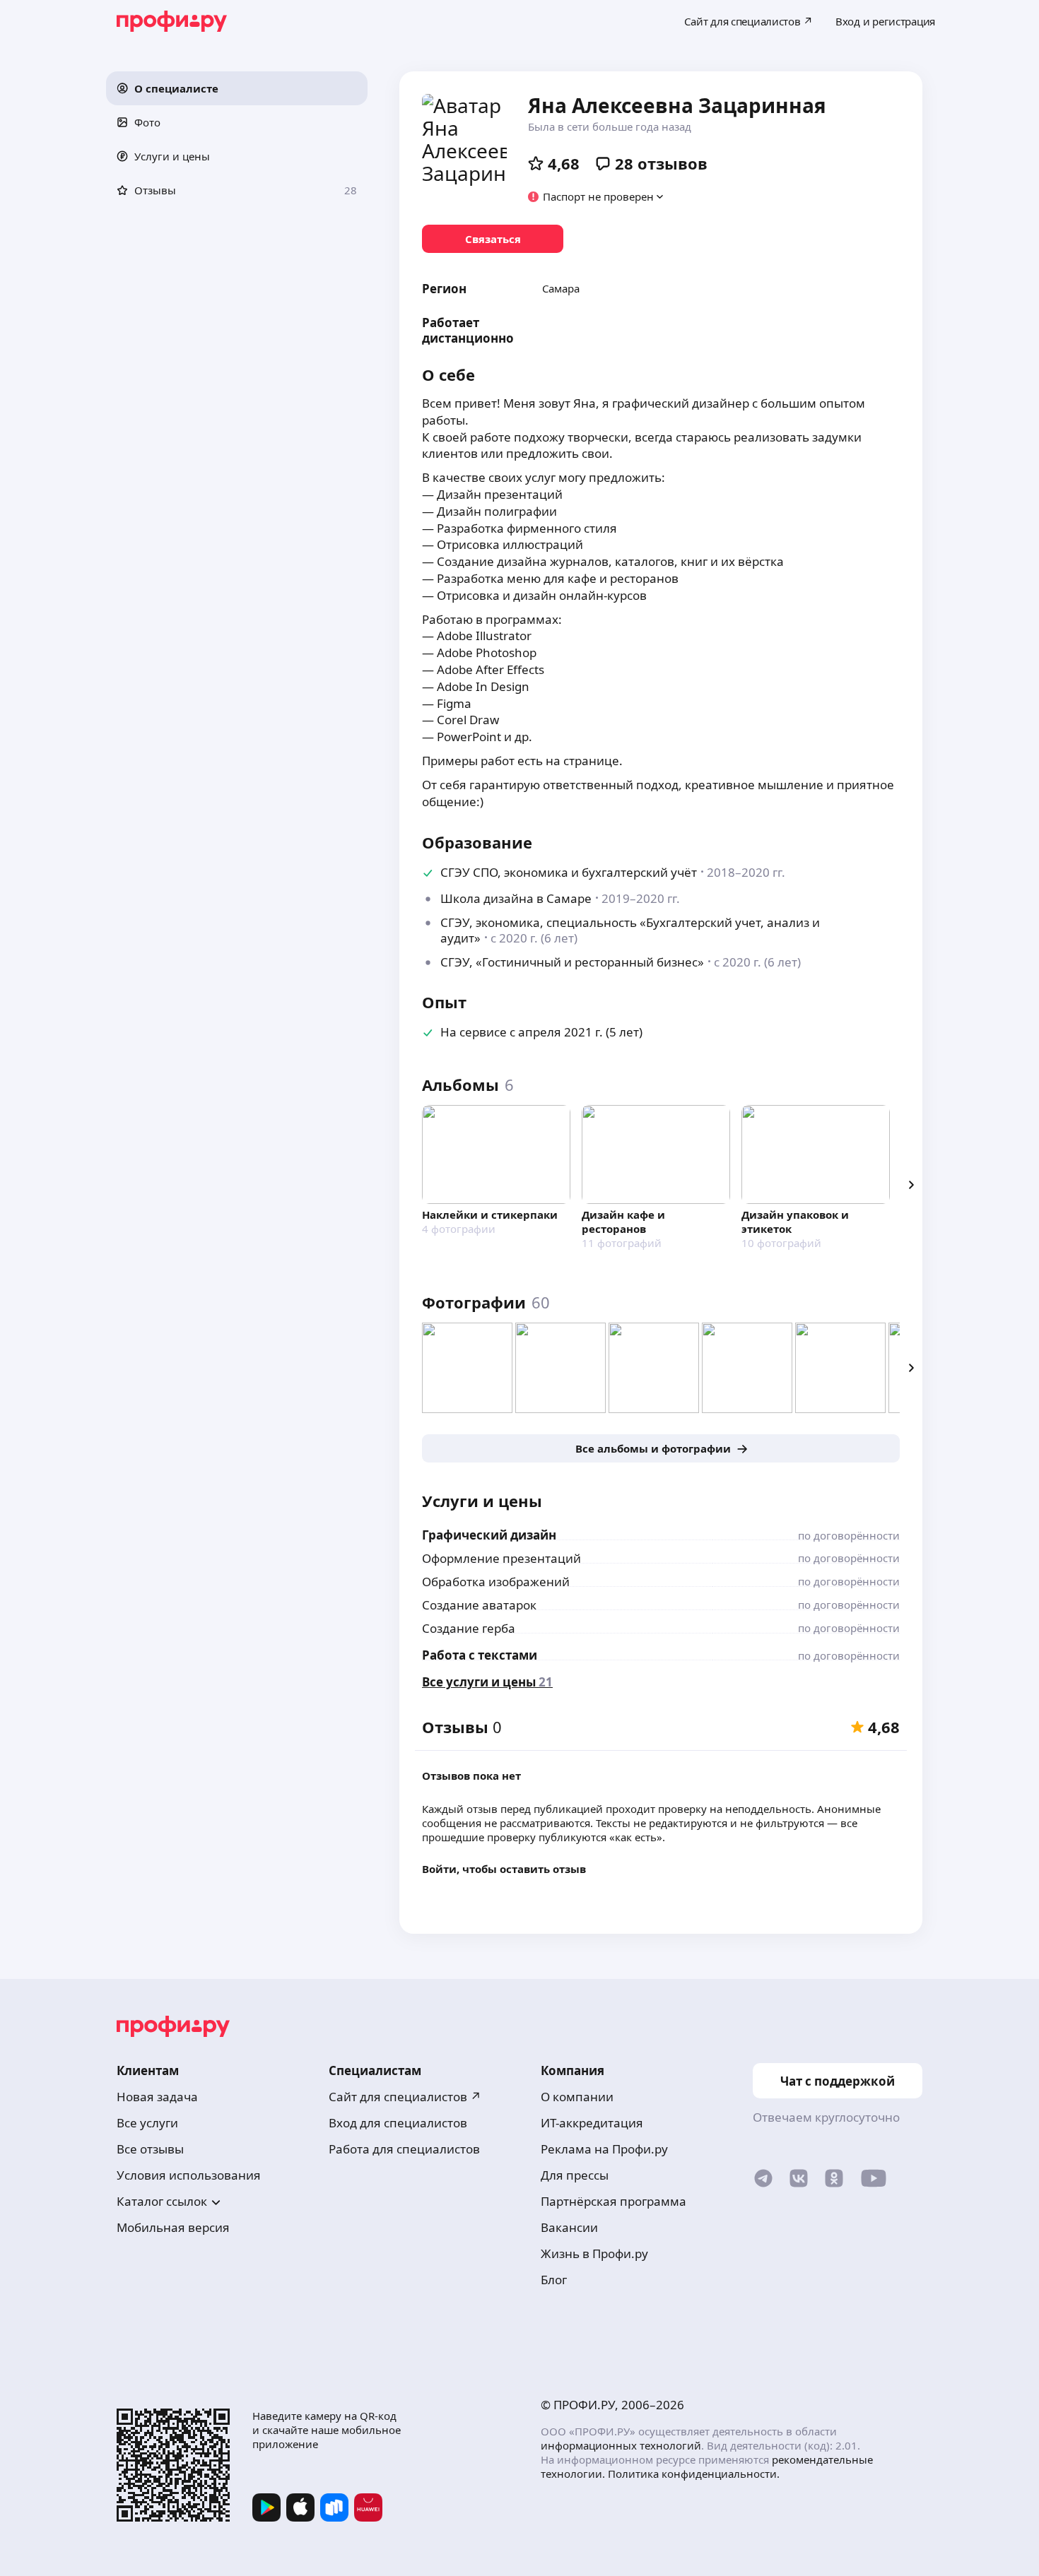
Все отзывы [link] (150, 2149)
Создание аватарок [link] (479, 1605)
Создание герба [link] (469, 1628)
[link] (493, 239)
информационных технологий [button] (621, 2445)
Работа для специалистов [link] (404, 2149)
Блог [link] (554, 2280)
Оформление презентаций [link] (501, 1558)
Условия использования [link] (189, 2175)
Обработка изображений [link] (496, 1582)
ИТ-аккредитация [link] (592, 2123)
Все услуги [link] (147, 2123)
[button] (237, 88)
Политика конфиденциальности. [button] (694, 2474)
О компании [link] (577, 2097)
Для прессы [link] (575, 2175)
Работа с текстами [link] (480, 1655)
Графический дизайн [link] (489, 1535)
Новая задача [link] (157, 2097)
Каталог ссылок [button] (162, 2201)
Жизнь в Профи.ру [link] (594, 2253)
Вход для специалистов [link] (398, 2123)
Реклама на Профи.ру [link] (604, 2149)
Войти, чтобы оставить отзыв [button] (504, 1869)
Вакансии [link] (569, 2227)
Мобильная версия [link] (173, 2227)
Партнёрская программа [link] (614, 2201)
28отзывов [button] (661, 163)
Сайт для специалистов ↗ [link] (405, 2097)
